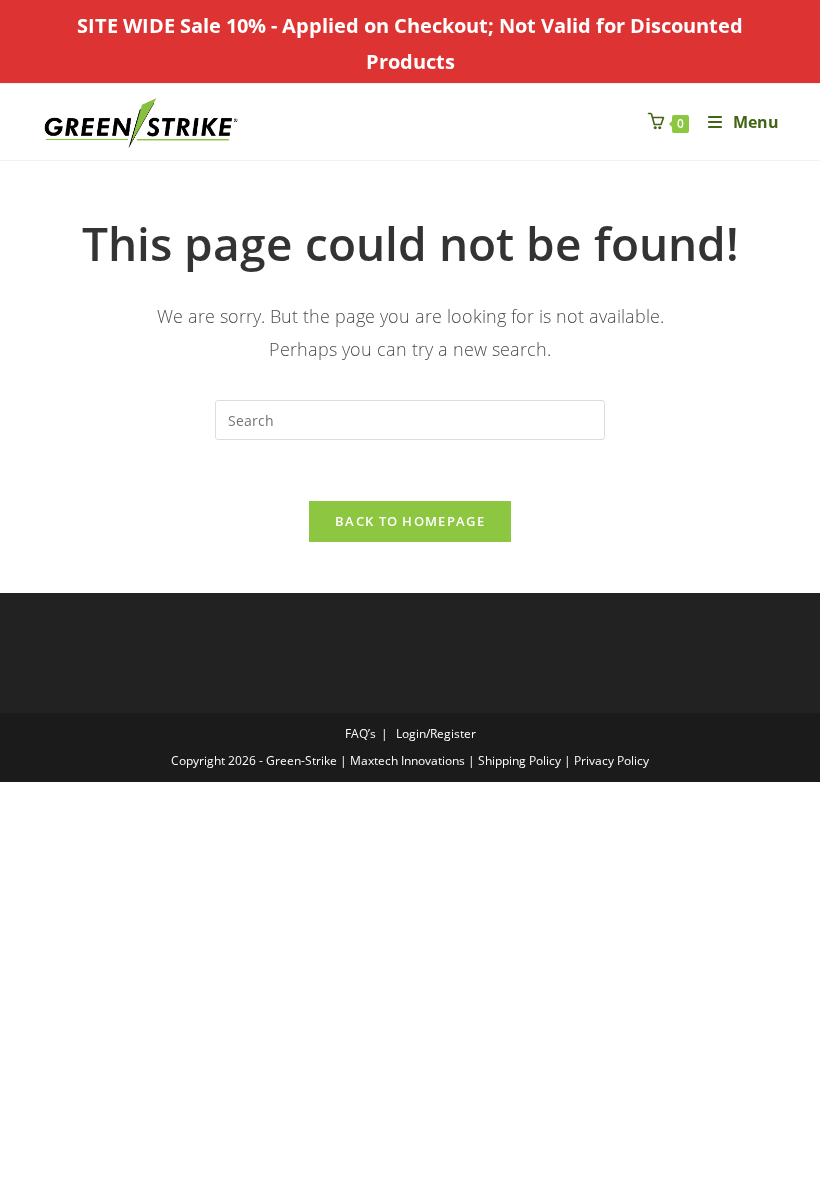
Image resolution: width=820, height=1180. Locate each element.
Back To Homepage (410, 521)
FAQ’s (360, 733)
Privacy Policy (611, 760)
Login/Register (436, 733)
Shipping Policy (519, 760)
